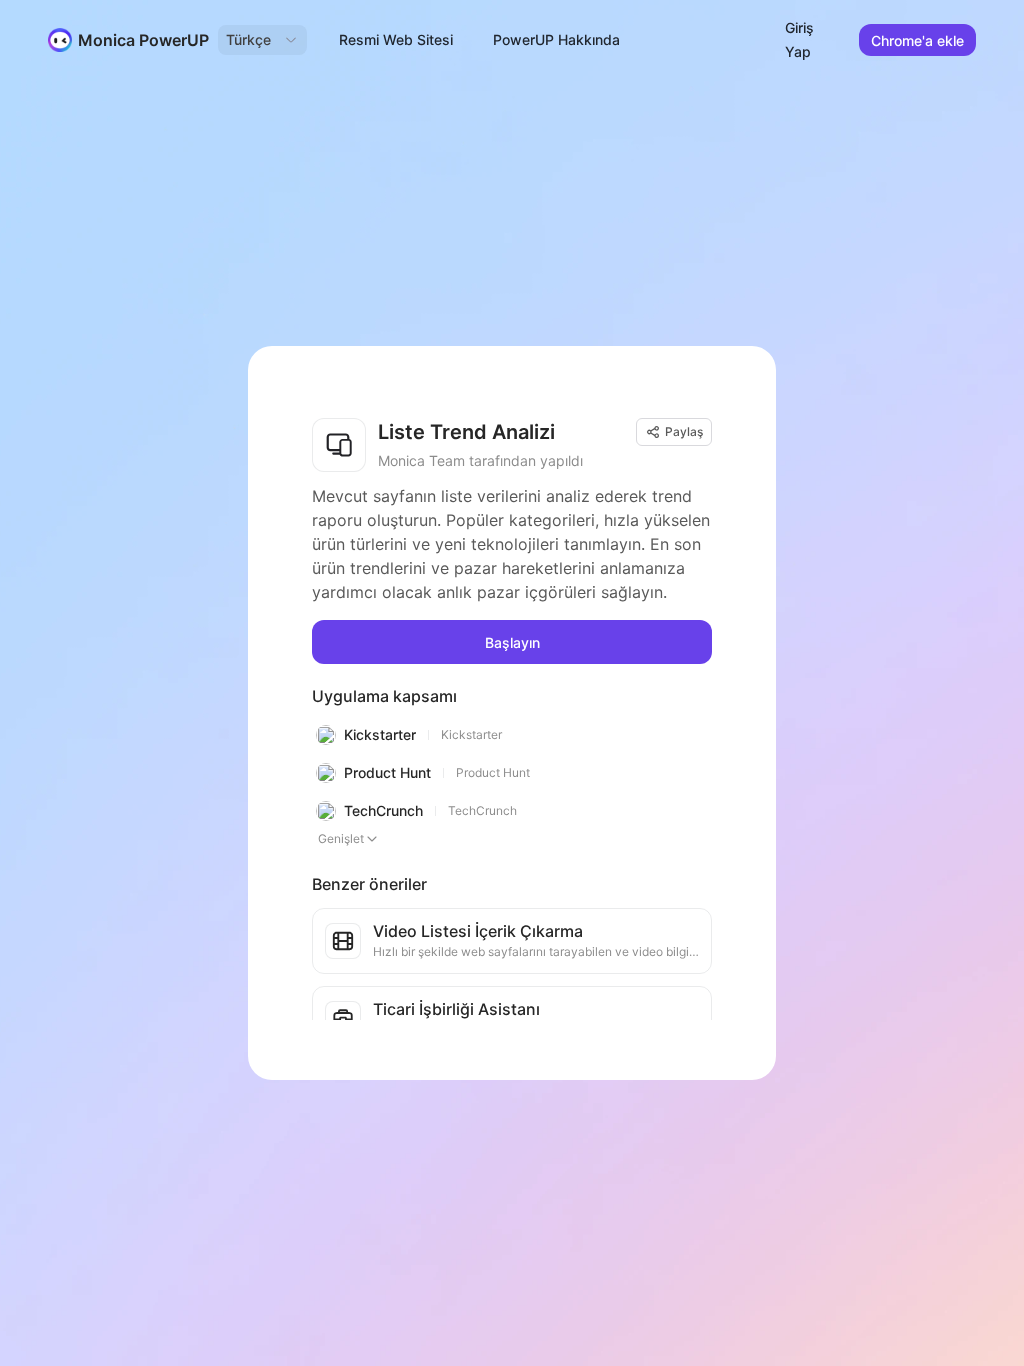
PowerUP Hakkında (556, 39)
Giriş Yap (799, 39)
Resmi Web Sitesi (396, 39)
